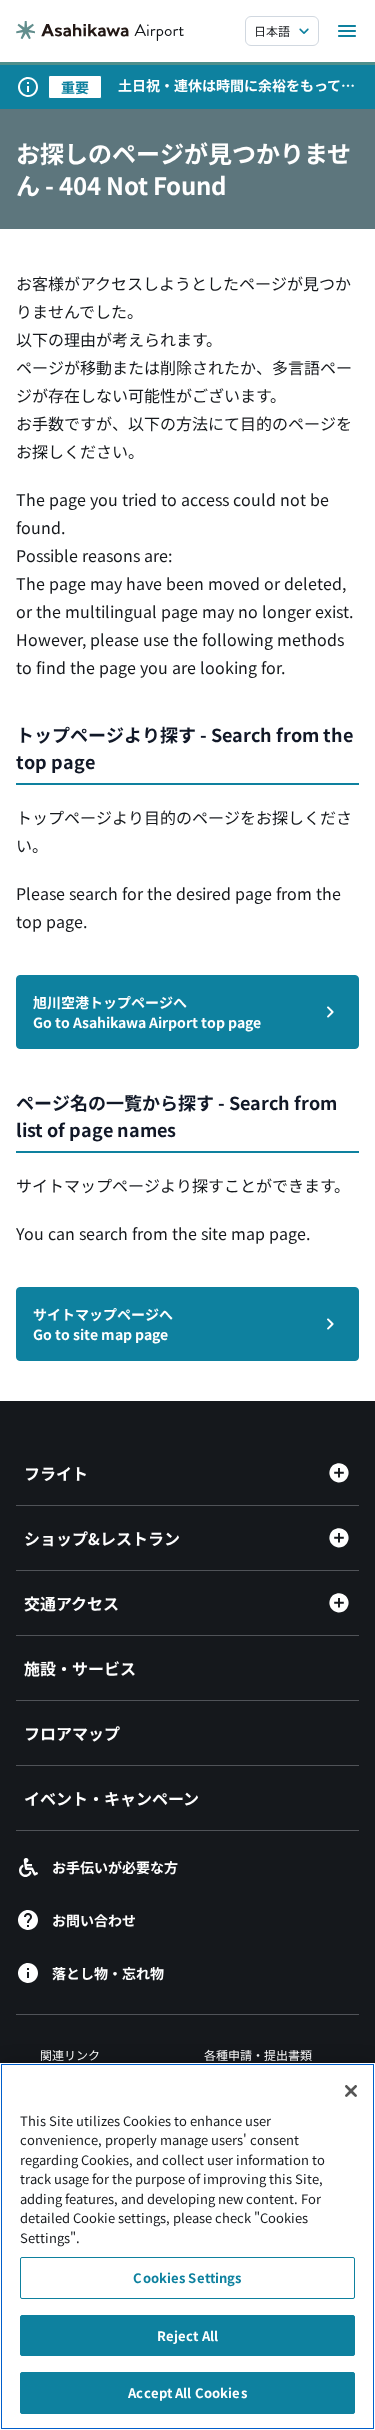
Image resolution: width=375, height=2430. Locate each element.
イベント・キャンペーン (111, 1798)
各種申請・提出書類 (258, 2054)
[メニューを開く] (347, 31)
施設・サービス (80, 1668)
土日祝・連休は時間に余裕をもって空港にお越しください (236, 85)
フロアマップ (72, 1733)
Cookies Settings (187, 2277)
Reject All (187, 2335)
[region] (187, 2246)
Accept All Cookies (187, 2392)
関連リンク (70, 2054)
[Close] (351, 2091)
